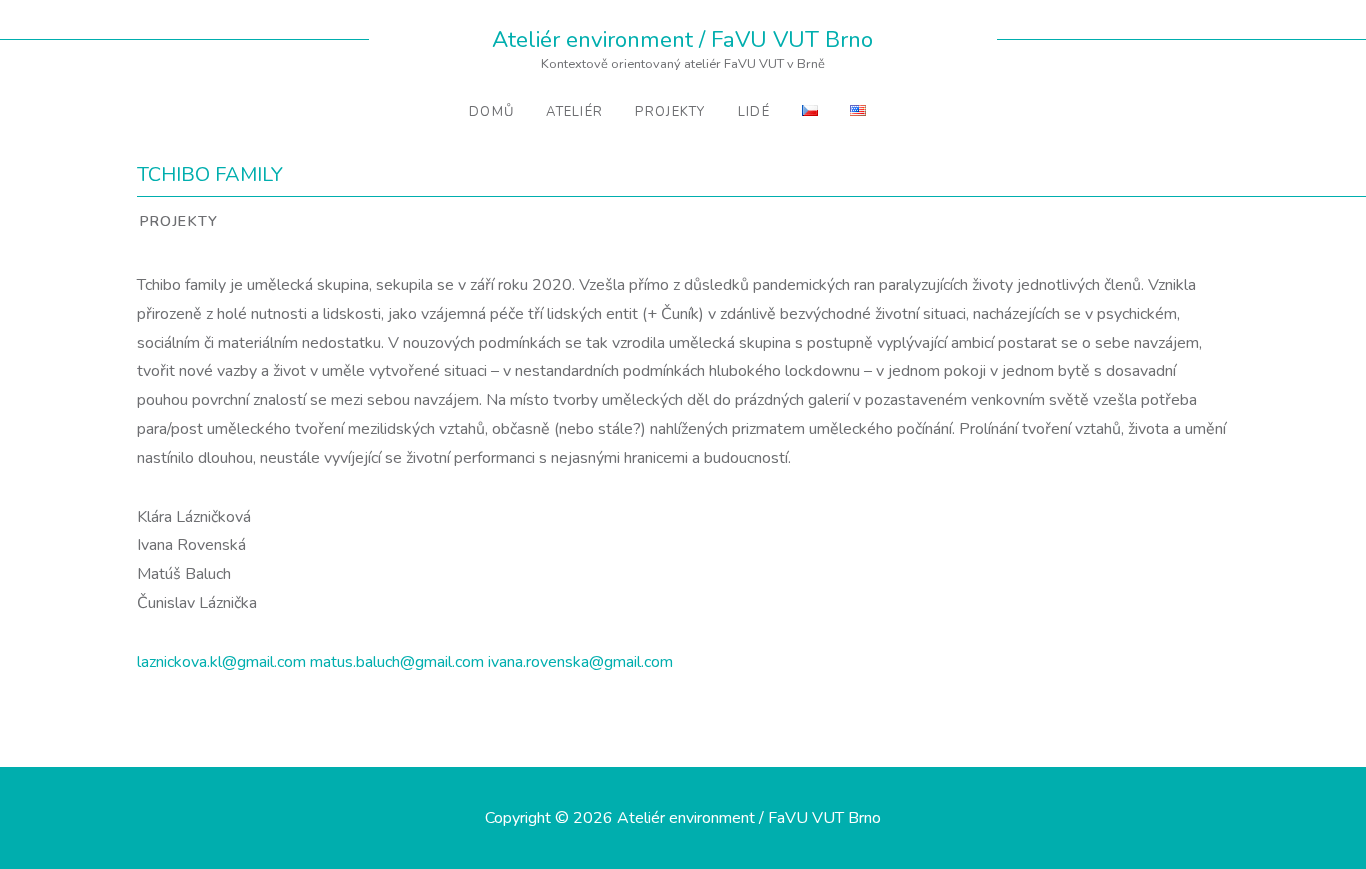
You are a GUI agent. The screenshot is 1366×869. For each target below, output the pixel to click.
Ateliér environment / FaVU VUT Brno (682, 39)
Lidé (754, 112)
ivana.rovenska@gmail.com (580, 662)
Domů (491, 112)
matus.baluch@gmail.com (397, 662)
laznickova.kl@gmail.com (221, 662)
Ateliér (574, 112)
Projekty (670, 112)
